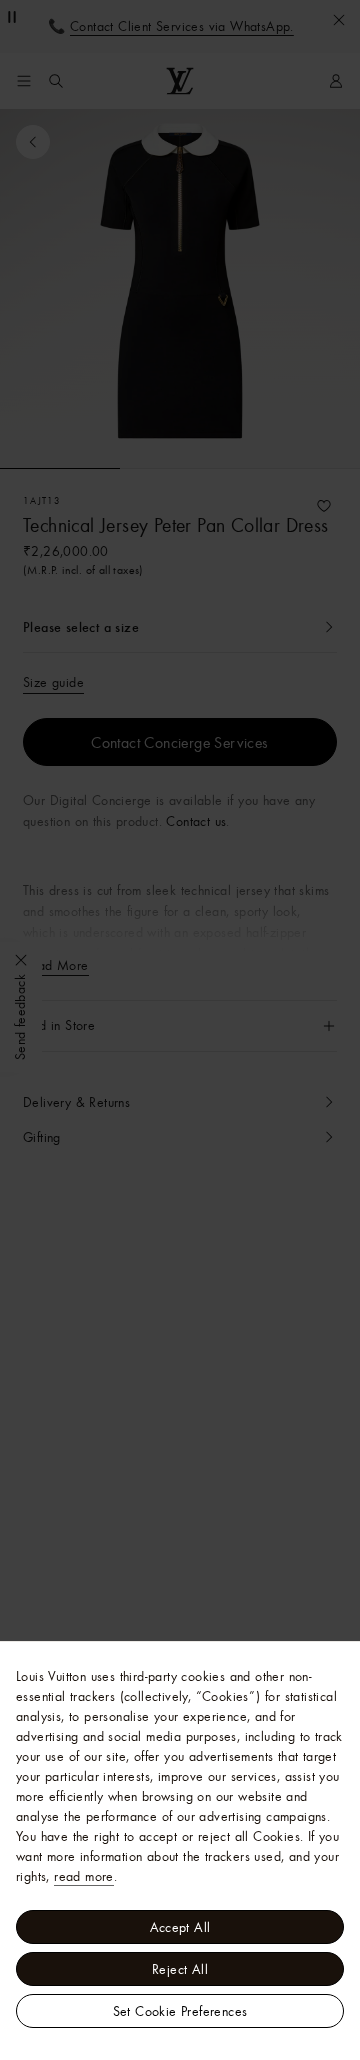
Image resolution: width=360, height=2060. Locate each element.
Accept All (180, 1927)
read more (84, 1876)
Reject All (180, 1969)
